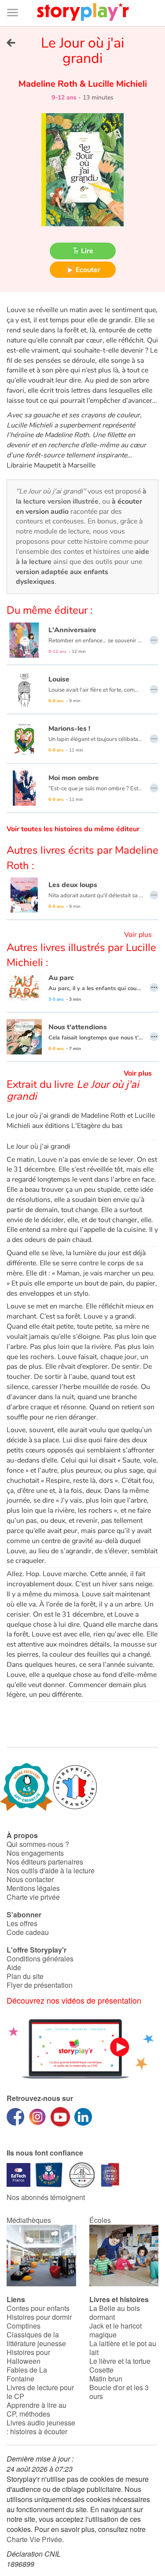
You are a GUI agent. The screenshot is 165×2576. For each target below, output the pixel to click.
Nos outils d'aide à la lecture (51, 1870)
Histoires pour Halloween (28, 2357)
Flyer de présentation (40, 1985)
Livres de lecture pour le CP (40, 2392)
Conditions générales (40, 1959)
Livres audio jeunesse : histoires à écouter (41, 2427)
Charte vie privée (33, 1897)
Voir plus (138, 935)
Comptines (24, 2326)
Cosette (101, 2370)
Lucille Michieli (116, 84)
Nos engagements (35, 1853)
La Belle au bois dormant (115, 2313)
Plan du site (25, 1976)
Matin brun (106, 2379)
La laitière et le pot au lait (123, 2348)
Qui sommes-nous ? (38, 1844)
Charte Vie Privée (34, 2539)
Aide (14, 1967)
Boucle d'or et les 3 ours (119, 2392)
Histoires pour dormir (39, 2317)
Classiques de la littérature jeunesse (36, 2339)
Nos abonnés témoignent (46, 2197)
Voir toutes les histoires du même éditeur (73, 829)
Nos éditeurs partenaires (45, 1862)
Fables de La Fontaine (27, 2374)
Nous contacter (30, 1879)
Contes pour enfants (38, 2308)
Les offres (22, 1923)
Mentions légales (33, 1888)
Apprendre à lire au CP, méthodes (37, 2409)
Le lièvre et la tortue (120, 2361)
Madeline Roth (49, 84)
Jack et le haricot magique (115, 2330)
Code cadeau (28, 1932)
